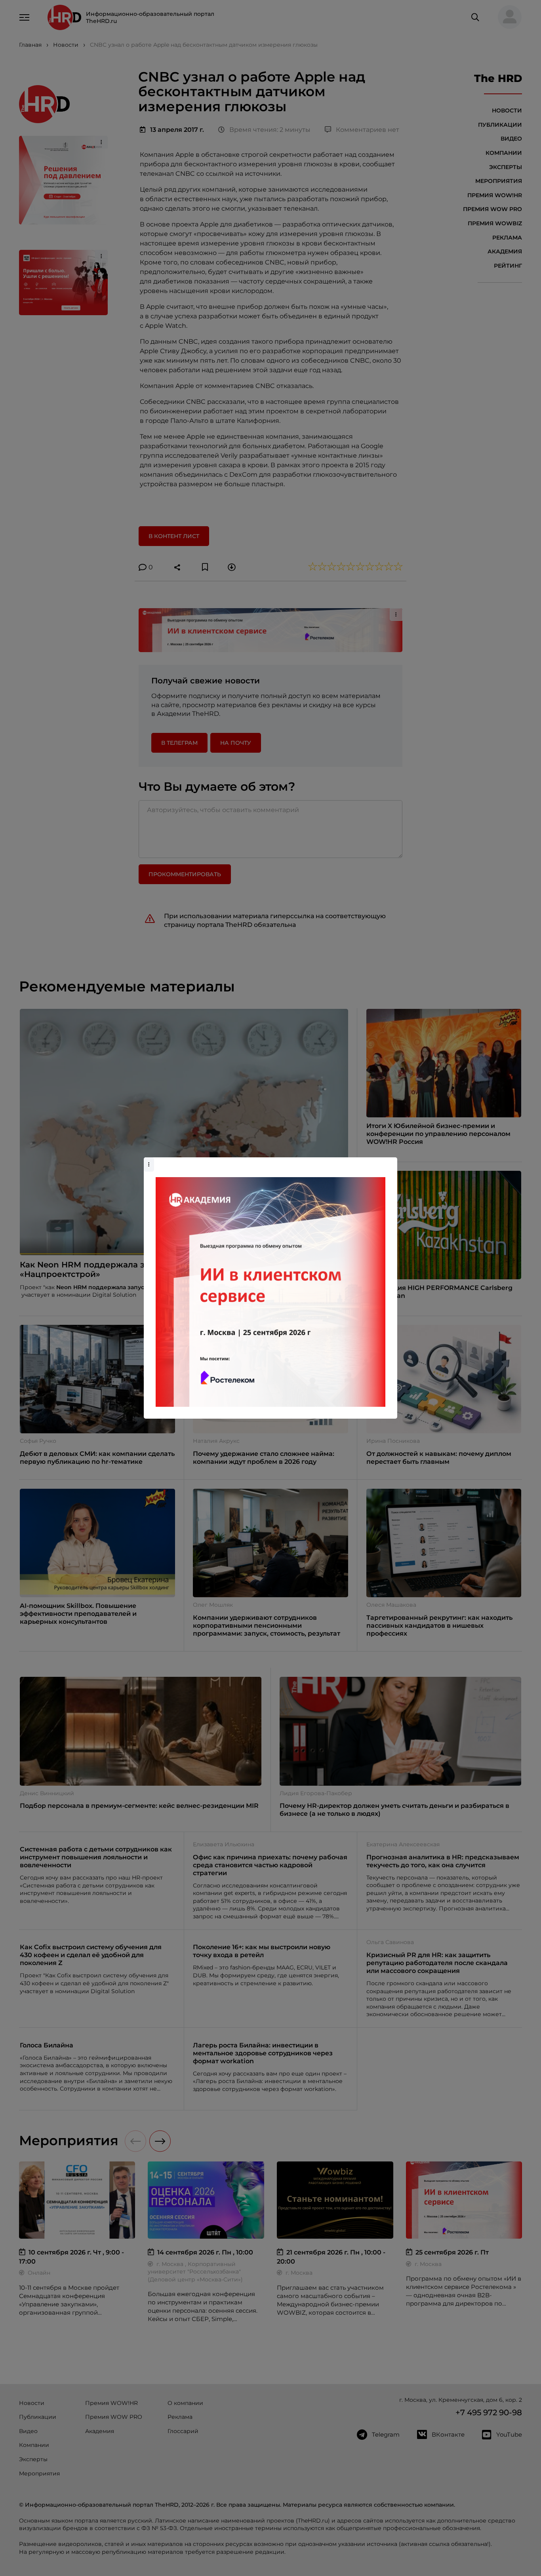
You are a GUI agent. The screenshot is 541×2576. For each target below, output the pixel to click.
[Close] (389, 1161)
